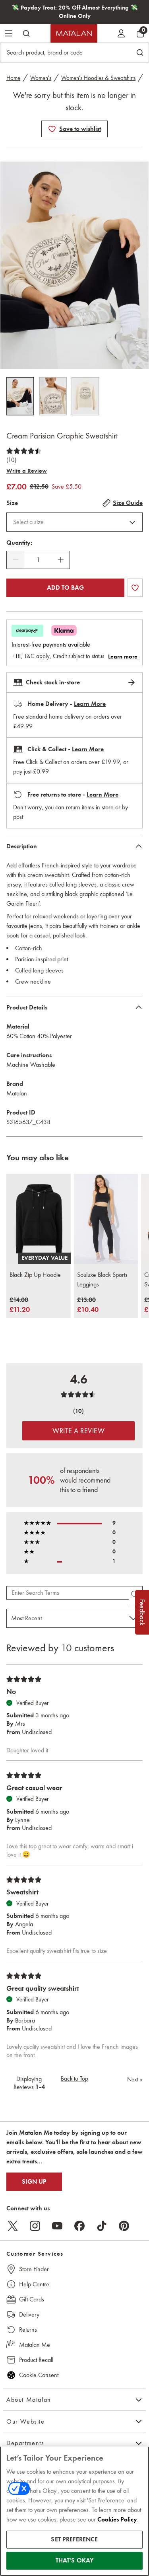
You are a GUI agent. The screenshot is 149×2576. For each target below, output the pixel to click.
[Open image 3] (85, 396)
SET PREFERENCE (74, 2539)
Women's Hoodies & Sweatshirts (98, 78)
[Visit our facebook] (79, 2226)
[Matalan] (74, 33)
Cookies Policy (117, 2519)
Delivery (29, 2314)
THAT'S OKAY (75, 2560)
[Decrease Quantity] (15, 560)
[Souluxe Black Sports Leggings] (106, 1219)
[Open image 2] (53, 396)
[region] (74, 2511)
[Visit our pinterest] (124, 2226)
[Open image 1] (20, 396)
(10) (11, 460)
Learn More (90, 704)
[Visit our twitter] (13, 2226)
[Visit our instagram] (35, 2226)
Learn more (123, 657)
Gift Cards (32, 2299)
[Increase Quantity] (61, 560)
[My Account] (121, 33)
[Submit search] (26, 33)
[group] (20, 1305)
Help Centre (34, 2284)
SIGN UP (34, 2182)
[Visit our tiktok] (102, 2226)
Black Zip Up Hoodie (35, 1275)
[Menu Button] (9, 33)
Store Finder (34, 2269)
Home (13, 78)
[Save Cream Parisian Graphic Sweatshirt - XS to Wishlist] (52, 129)
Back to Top (74, 2079)
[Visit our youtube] (57, 2226)
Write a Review (27, 471)
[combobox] (74, 522)
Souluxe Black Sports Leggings (102, 1279)
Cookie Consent (39, 2375)
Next (135, 2079)
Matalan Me (35, 2345)
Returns (28, 2330)
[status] (38, 560)
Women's (41, 78)
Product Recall (36, 2360)
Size (12, 503)
